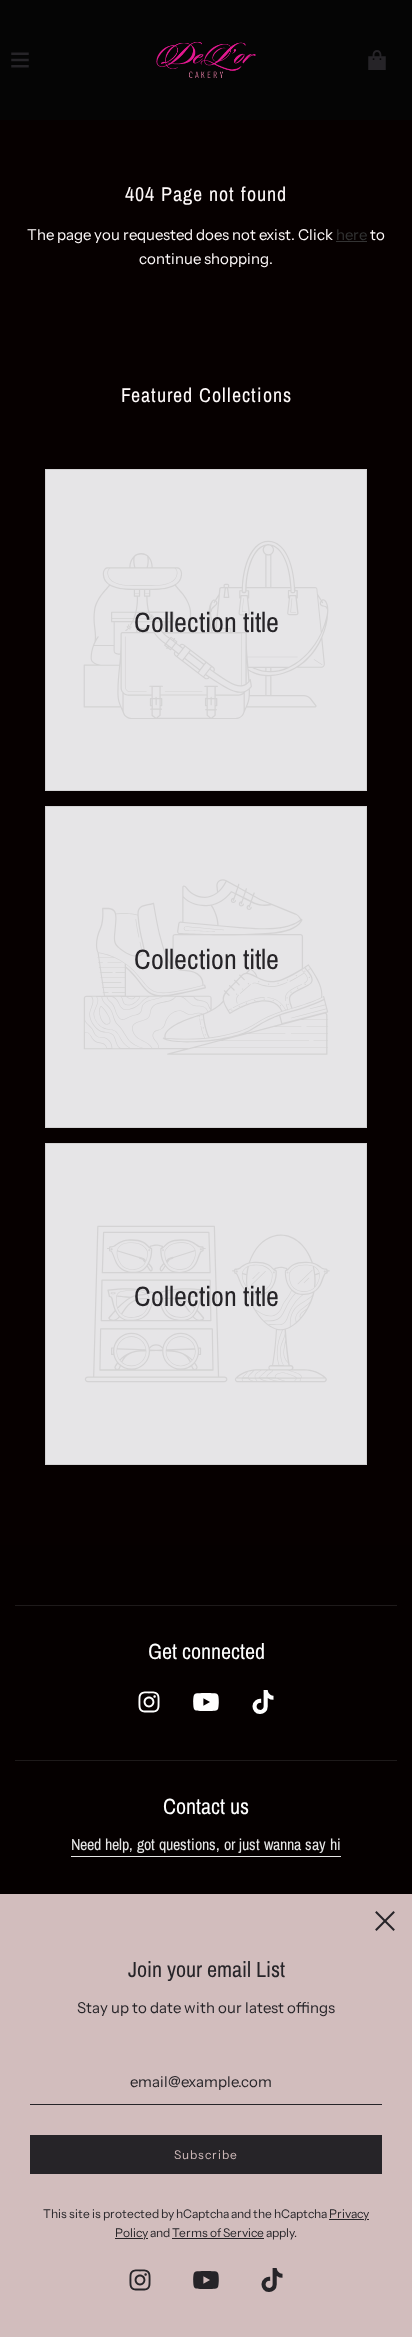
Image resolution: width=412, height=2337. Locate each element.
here (351, 234)
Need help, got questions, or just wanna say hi (206, 1844)
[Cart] (377, 60)
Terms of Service (218, 2232)
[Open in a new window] (149, 1702)
